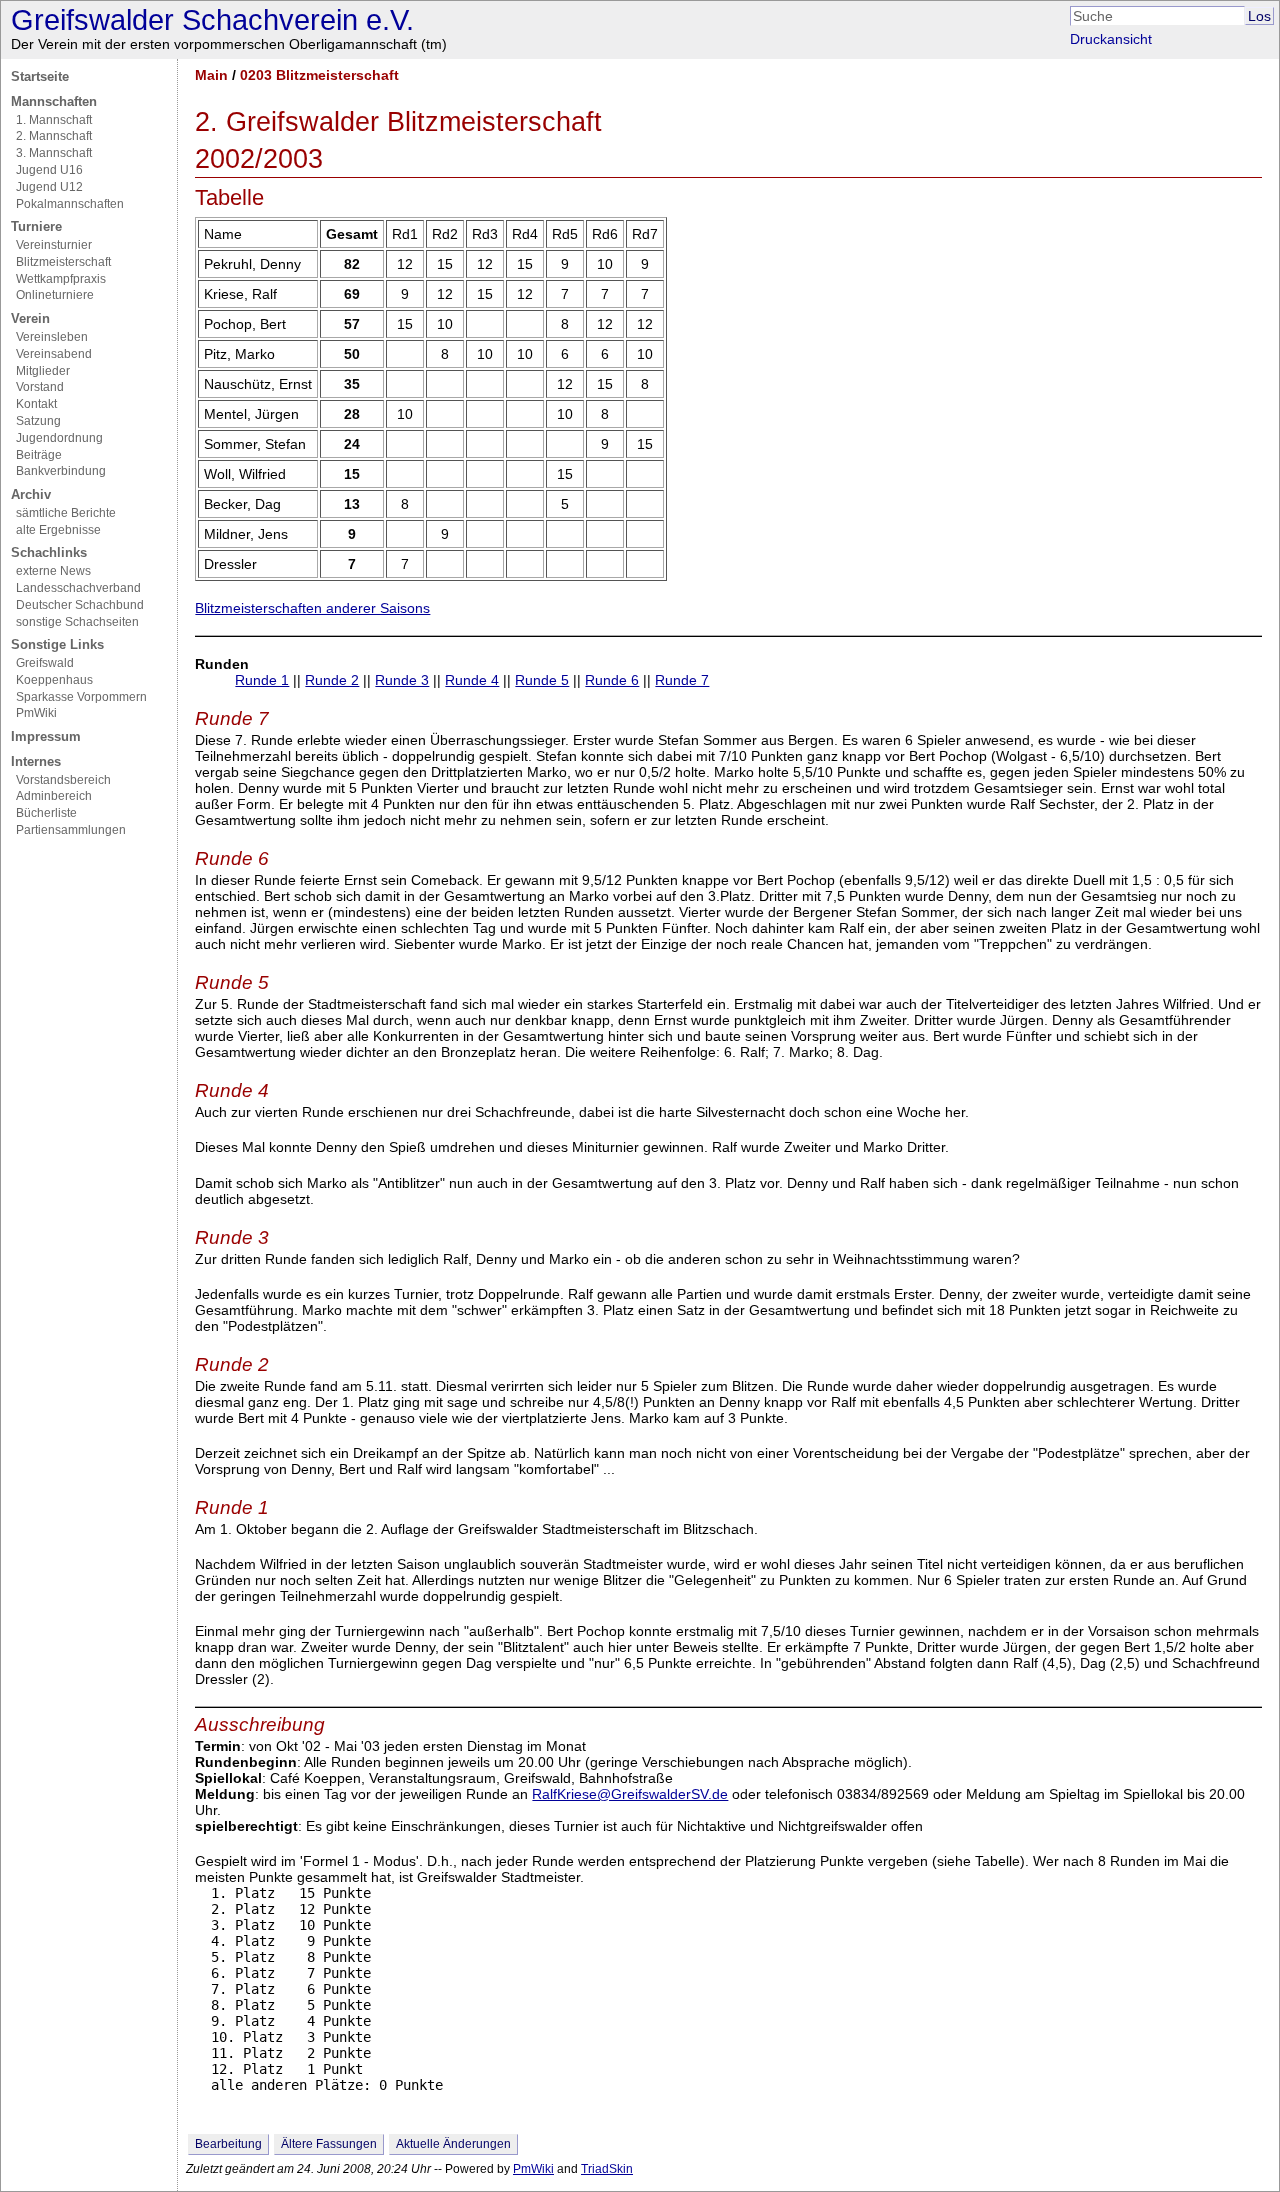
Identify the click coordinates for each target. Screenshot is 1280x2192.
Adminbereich (54, 796)
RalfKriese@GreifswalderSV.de (630, 1794)
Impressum (46, 736)
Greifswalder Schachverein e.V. (212, 20)
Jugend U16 (49, 170)
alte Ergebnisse (58, 530)
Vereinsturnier (54, 245)
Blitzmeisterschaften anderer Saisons (312, 608)
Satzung (38, 421)
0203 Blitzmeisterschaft (319, 75)
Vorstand (40, 387)
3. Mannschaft (54, 153)
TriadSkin (607, 2169)
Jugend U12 (49, 187)
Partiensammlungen (71, 830)
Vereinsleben (52, 337)
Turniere (36, 226)
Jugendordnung (59, 438)
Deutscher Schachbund (80, 605)
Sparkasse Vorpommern (81, 697)
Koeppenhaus (54, 680)
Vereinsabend (54, 354)
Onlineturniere (55, 295)
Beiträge (39, 455)
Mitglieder (43, 371)
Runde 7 (682, 680)
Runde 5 (542, 680)
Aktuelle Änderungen (453, 2144)
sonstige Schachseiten (77, 622)
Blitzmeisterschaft (63, 262)
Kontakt (36, 404)
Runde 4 (472, 680)
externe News (53, 571)
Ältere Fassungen (329, 2144)
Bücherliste (46, 813)
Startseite (40, 76)
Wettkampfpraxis (61, 279)
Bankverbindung (61, 471)
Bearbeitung (228, 2144)
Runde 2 (332, 680)
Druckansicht (1111, 39)
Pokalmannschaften (70, 204)
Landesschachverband (78, 588)
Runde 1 (262, 680)
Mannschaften (54, 101)
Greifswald (45, 663)
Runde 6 (612, 680)
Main (211, 75)
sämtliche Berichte (66, 513)
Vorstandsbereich (63, 780)
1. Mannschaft (54, 120)
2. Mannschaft (54, 136)
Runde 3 (402, 680)
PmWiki (36, 713)
